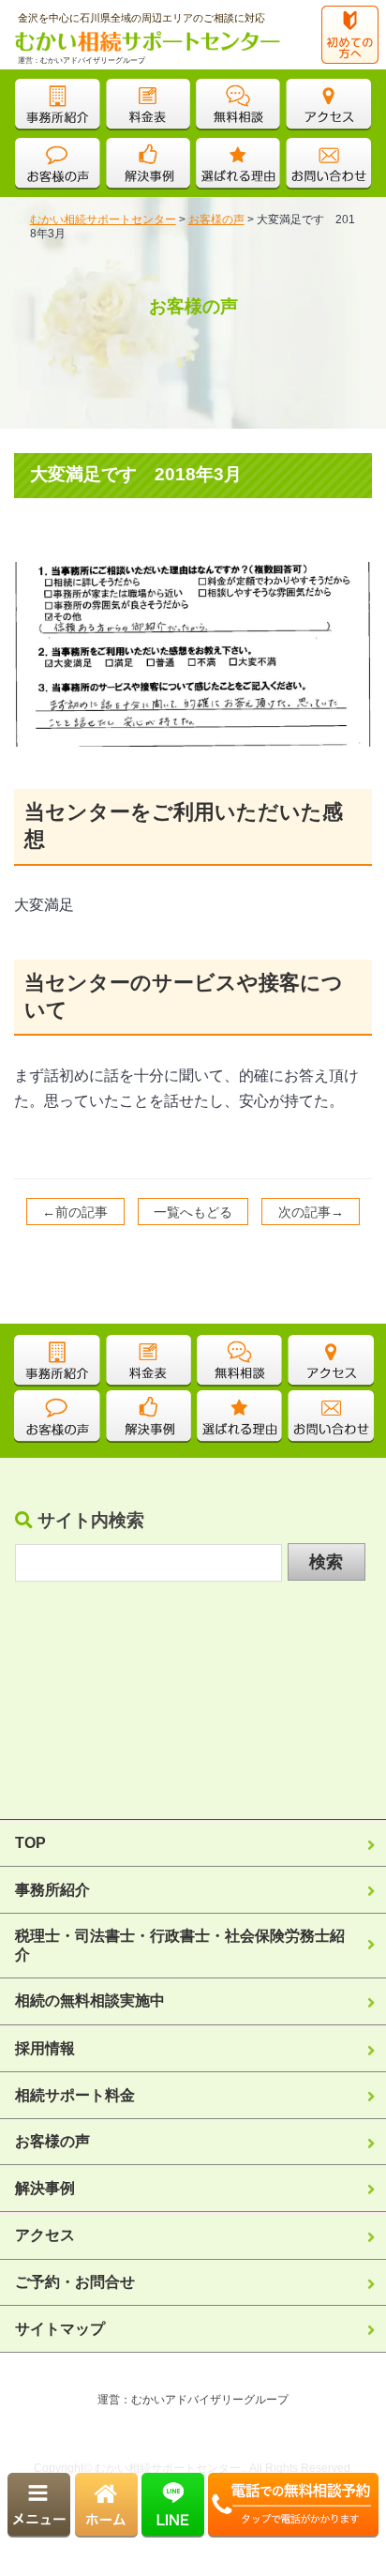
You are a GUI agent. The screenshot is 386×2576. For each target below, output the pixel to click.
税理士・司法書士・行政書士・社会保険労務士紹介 (180, 1945)
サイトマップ (60, 2328)
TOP (40, 1842)
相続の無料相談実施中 (90, 2000)
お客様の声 (52, 2141)
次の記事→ (311, 1212)
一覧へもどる (193, 1212)
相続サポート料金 (75, 2095)
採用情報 (45, 2048)
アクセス (45, 2235)
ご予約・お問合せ (75, 2281)
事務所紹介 (52, 1889)
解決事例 (45, 2188)
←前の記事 (75, 1212)
